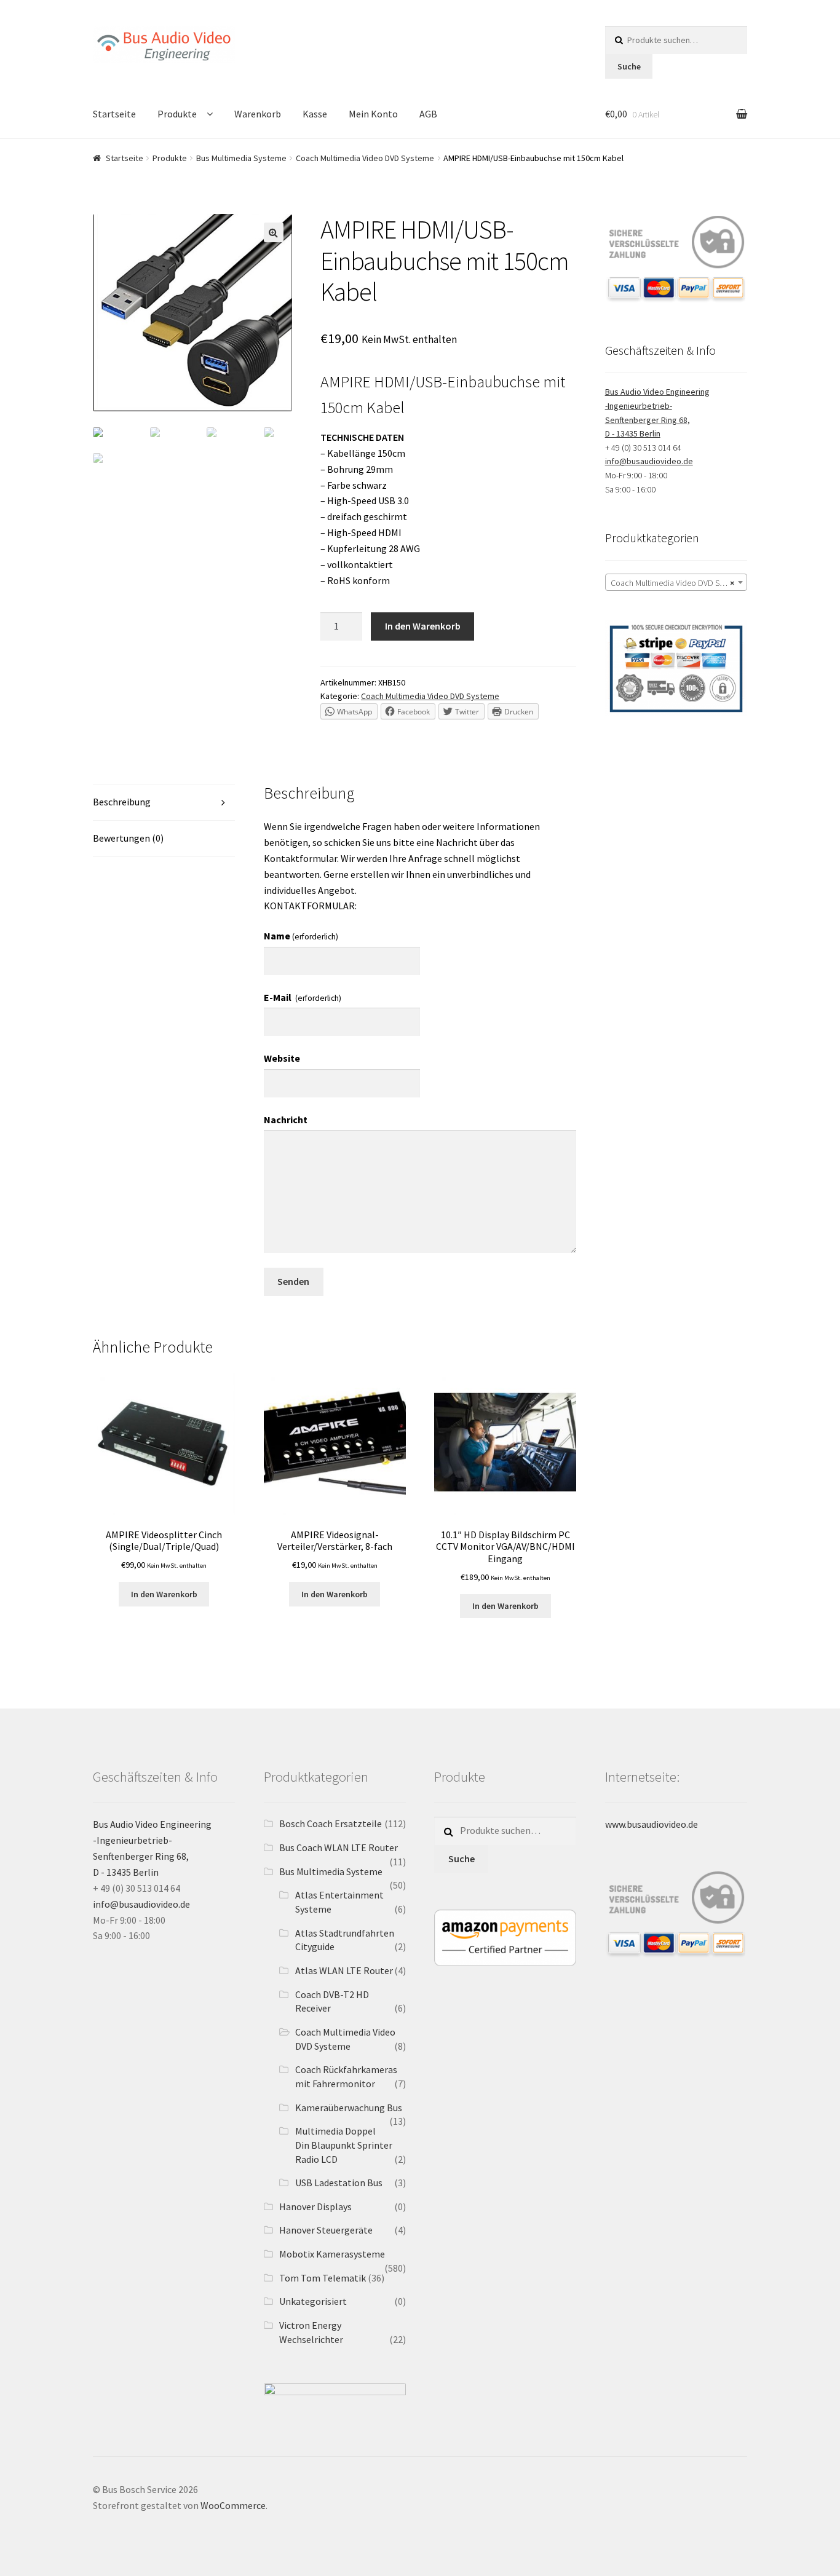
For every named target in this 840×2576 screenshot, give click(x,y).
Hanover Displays (315, 2207)
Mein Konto (373, 114)
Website (282, 1058)
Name (301, 936)
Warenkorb (258, 114)
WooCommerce (233, 2505)
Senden (293, 1281)
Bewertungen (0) (128, 838)
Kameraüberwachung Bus (349, 2108)
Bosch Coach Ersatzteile (331, 1823)
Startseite (114, 114)
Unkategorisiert (313, 2301)
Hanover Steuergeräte (326, 2230)
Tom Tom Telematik (323, 2278)
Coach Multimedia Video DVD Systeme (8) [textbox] (679, 583)
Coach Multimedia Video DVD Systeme (365, 158)
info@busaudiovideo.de (649, 461)
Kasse (315, 114)
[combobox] (676, 582)
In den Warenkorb (423, 626)
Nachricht (286, 1120)
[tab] (164, 803)
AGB (428, 114)
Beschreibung (122, 802)
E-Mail (303, 997)
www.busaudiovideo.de (652, 1824)
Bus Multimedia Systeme (241, 158)
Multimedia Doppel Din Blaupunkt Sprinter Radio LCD (344, 2145)
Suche (629, 66)
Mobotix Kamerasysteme (332, 2254)
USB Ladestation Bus (339, 2183)
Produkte (177, 114)
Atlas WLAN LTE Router (344, 1970)
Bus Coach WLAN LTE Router (339, 1847)
